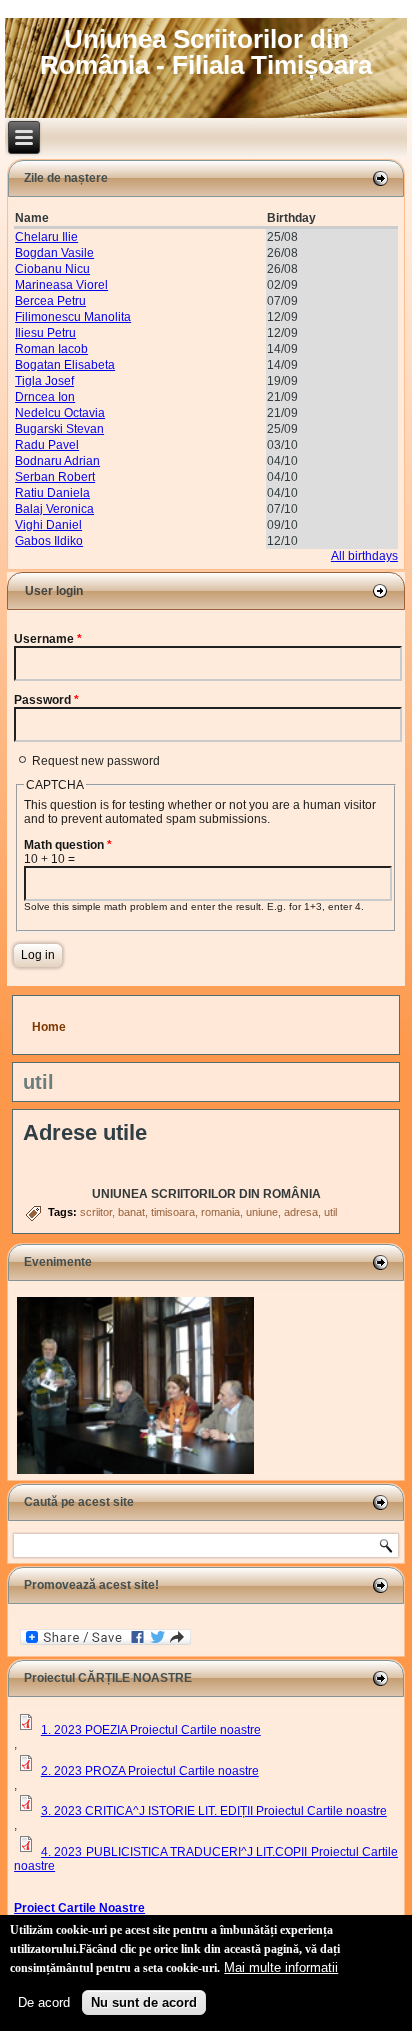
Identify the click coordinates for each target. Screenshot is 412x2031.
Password (46, 700)
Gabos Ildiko (49, 541)
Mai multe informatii (281, 1967)
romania (220, 1212)
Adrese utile (85, 1132)
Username (48, 639)
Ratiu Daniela (52, 493)
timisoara (173, 1212)
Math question (68, 845)
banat (131, 1212)
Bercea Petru (50, 301)
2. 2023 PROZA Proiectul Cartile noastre (150, 1771)
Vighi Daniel (48, 525)
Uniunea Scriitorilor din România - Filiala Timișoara (206, 52)
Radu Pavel (47, 445)
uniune (262, 1212)
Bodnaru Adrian (57, 461)
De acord (44, 2002)
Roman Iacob (51, 349)
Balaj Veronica (54, 509)
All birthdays (364, 556)
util (330, 1212)
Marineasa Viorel (61, 285)
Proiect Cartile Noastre (79, 1908)
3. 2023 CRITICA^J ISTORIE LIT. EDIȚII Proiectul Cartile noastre (214, 1811)
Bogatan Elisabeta (65, 365)
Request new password (96, 761)
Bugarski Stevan (59, 429)
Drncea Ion (45, 397)
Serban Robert (55, 477)
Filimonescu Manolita (73, 317)
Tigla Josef (44, 381)
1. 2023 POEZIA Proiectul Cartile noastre (151, 1730)
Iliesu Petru (45, 333)
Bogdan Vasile (54, 253)
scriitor (96, 1212)
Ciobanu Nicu (52, 269)
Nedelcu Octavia (60, 413)
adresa (301, 1212)
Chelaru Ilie (46, 237)
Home (49, 1027)
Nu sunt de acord (144, 2002)
